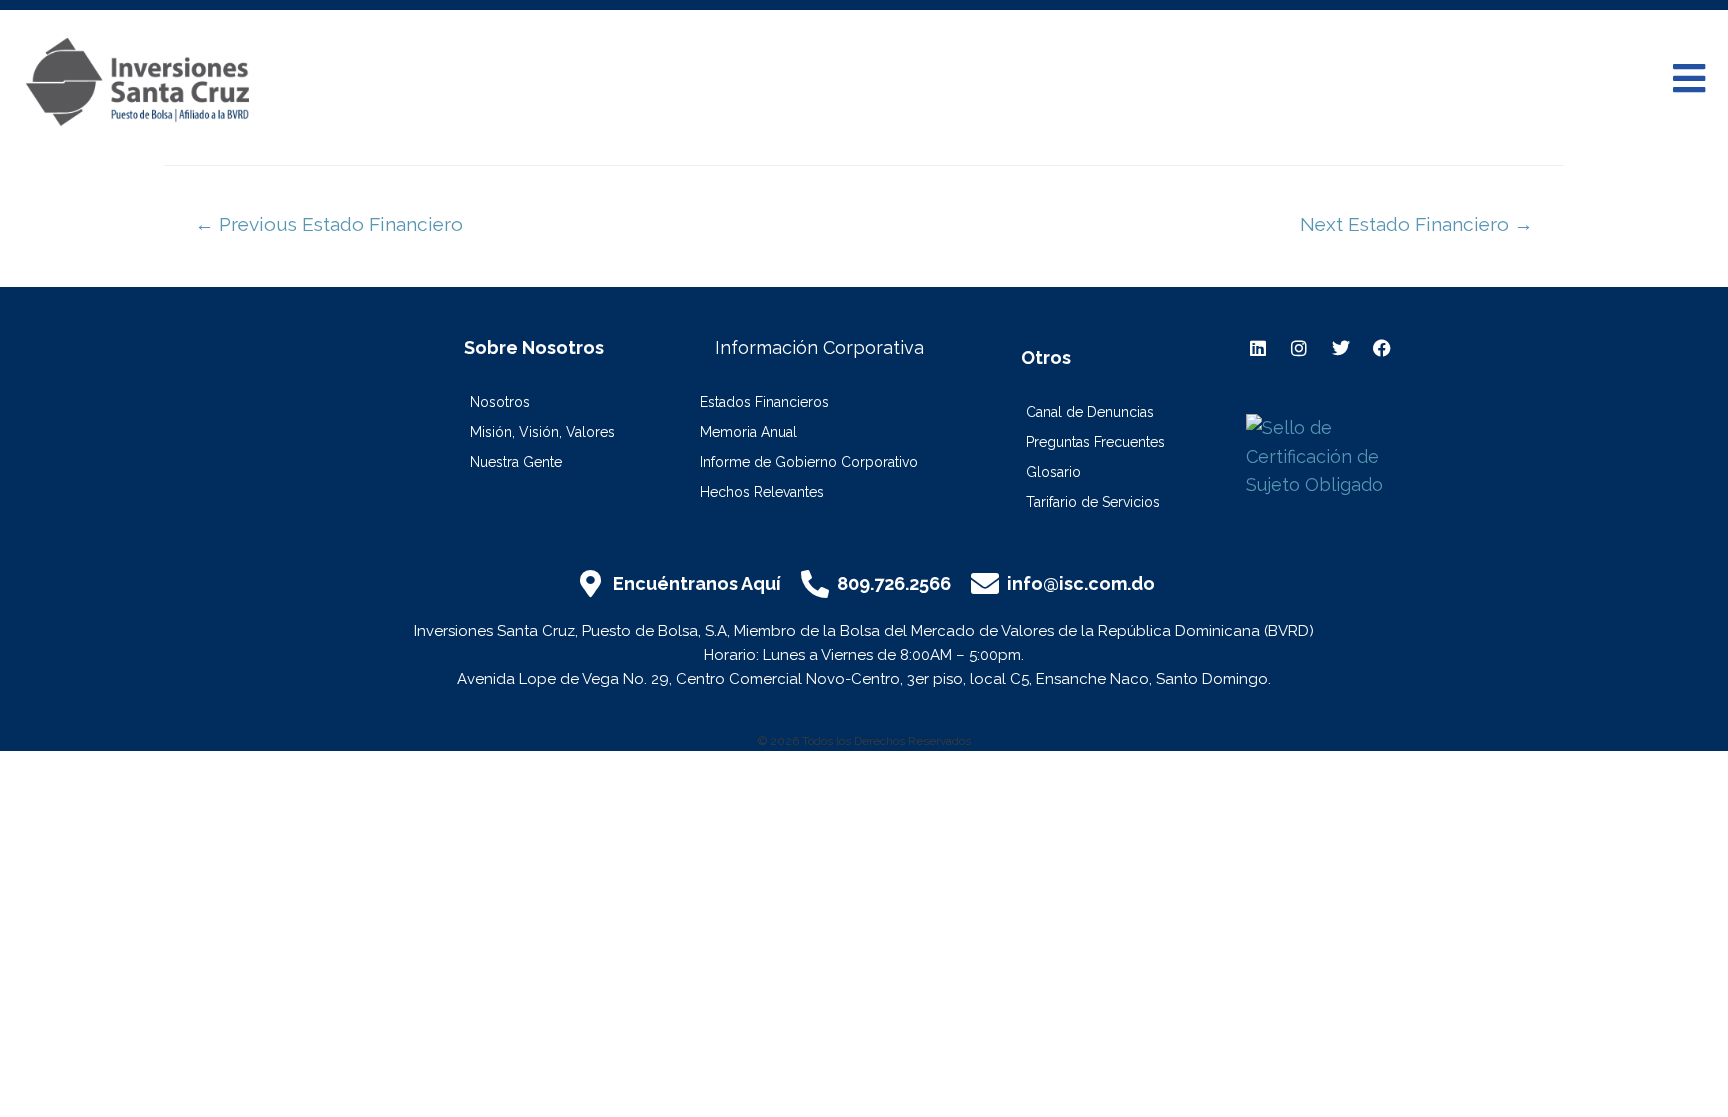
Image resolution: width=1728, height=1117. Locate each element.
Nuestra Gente (516, 462)
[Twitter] (1340, 347)
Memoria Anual (748, 432)
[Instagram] (1299, 347)
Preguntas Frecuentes (1095, 442)
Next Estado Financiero (1416, 224)
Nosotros (500, 402)
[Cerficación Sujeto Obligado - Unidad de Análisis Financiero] (1335, 455)
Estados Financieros (764, 402)
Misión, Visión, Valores (542, 432)
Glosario (1053, 472)
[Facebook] (1382, 347)
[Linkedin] (1258, 347)
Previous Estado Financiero (329, 224)
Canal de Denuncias (1090, 412)
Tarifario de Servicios (1093, 502)
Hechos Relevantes (762, 492)
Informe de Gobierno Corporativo (809, 462)
